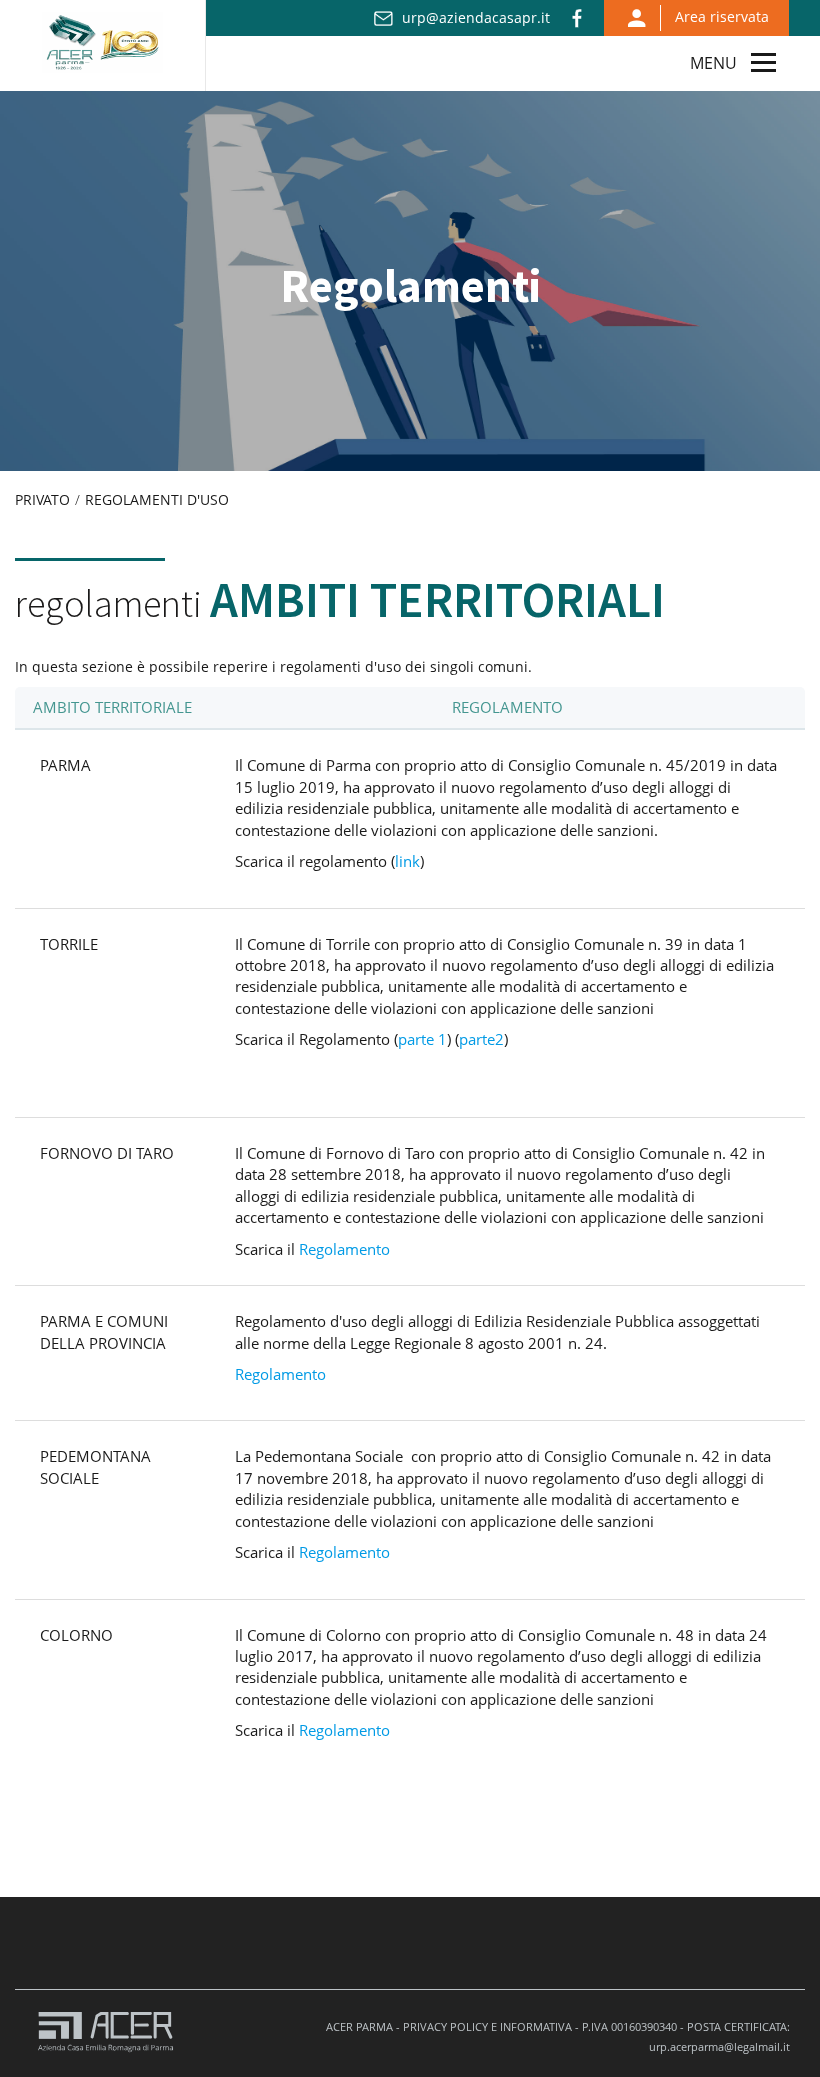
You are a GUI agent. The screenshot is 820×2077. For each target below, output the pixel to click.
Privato (42, 499)
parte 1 (422, 1039)
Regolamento (344, 1249)
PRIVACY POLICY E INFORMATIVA (487, 2026)
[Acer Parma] (102, 39)
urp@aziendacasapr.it (476, 17)
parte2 (481, 1039)
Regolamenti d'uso (157, 499)
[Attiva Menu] (763, 61)
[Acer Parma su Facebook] (577, 19)
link (407, 861)
